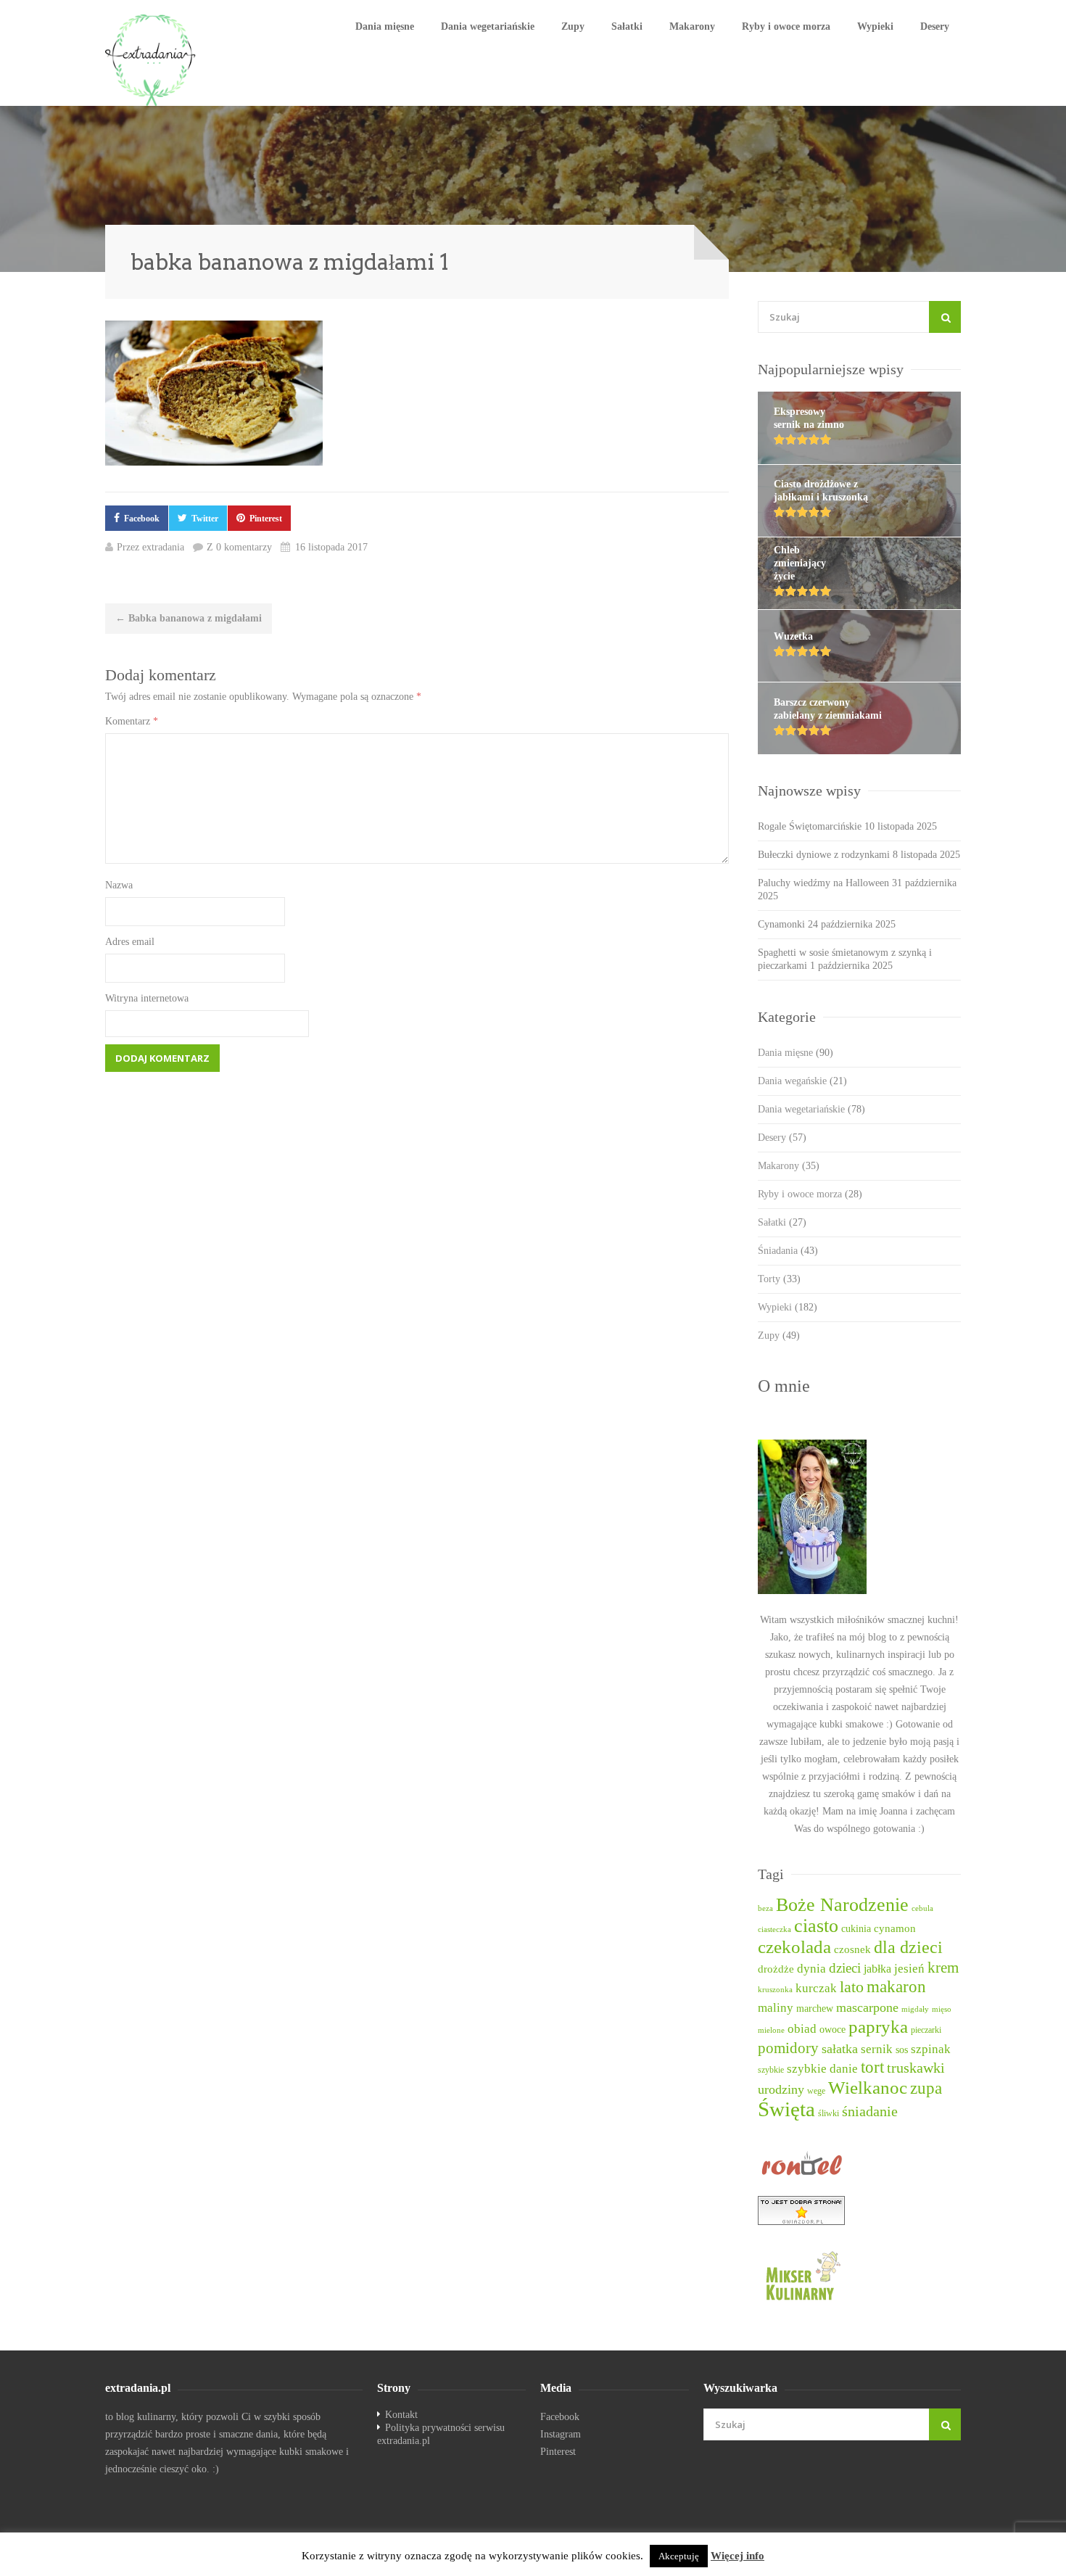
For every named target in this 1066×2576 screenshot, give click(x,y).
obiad (802, 2029)
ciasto (816, 1926)
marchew (815, 2009)
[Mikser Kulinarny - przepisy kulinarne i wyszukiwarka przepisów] (859, 2275)
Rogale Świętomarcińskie (810, 826)
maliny (776, 2008)
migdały (915, 2009)
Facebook (142, 519)
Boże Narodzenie (842, 1905)
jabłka (877, 1969)
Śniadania (788, 1251)
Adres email (130, 942)
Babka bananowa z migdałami (189, 618)
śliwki (829, 2114)
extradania (163, 547)
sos (902, 2050)
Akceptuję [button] (679, 2556)
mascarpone (867, 2007)
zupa (926, 2088)
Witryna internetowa (147, 998)
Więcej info (737, 2556)
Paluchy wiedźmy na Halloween (823, 883)
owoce (832, 2029)
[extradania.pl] (152, 60)
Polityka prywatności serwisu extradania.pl (441, 2434)
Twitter (205, 519)
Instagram (561, 2434)
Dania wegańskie (802, 1081)
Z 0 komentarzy (239, 547)
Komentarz (132, 721)
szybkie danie (822, 2069)
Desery (935, 26)
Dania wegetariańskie (488, 26)
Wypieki (875, 26)
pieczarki (926, 2030)
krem (943, 1968)
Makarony (692, 26)
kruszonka (775, 1990)
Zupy (573, 26)
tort (872, 2067)
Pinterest (266, 519)
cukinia (856, 1928)
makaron (896, 1987)
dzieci (845, 1968)
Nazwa (119, 885)
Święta (786, 2109)
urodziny (781, 2089)
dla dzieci (908, 1947)
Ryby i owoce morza (786, 26)
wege (816, 2091)
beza (765, 1908)
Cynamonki (781, 924)
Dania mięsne (385, 26)
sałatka (840, 2049)
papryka (878, 2027)
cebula (922, 1908)
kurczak (816, 1988)
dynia (811, 1969)
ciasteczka (774, 1929)
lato (852, 1987)
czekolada (794, 1947)
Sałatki (627, 26)
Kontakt (401, 2415)
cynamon (895, 1928)
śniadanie (870, 2111)
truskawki (916, 2068)
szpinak (931, 2049)
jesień (909, 1969)
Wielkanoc (868, 2088)
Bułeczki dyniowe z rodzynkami (824, 855)
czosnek (852, 1949)
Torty (779, 1279)
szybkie (771, 2070)
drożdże (776, 1969)
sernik (877, 2049)
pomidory (788, 2048)
